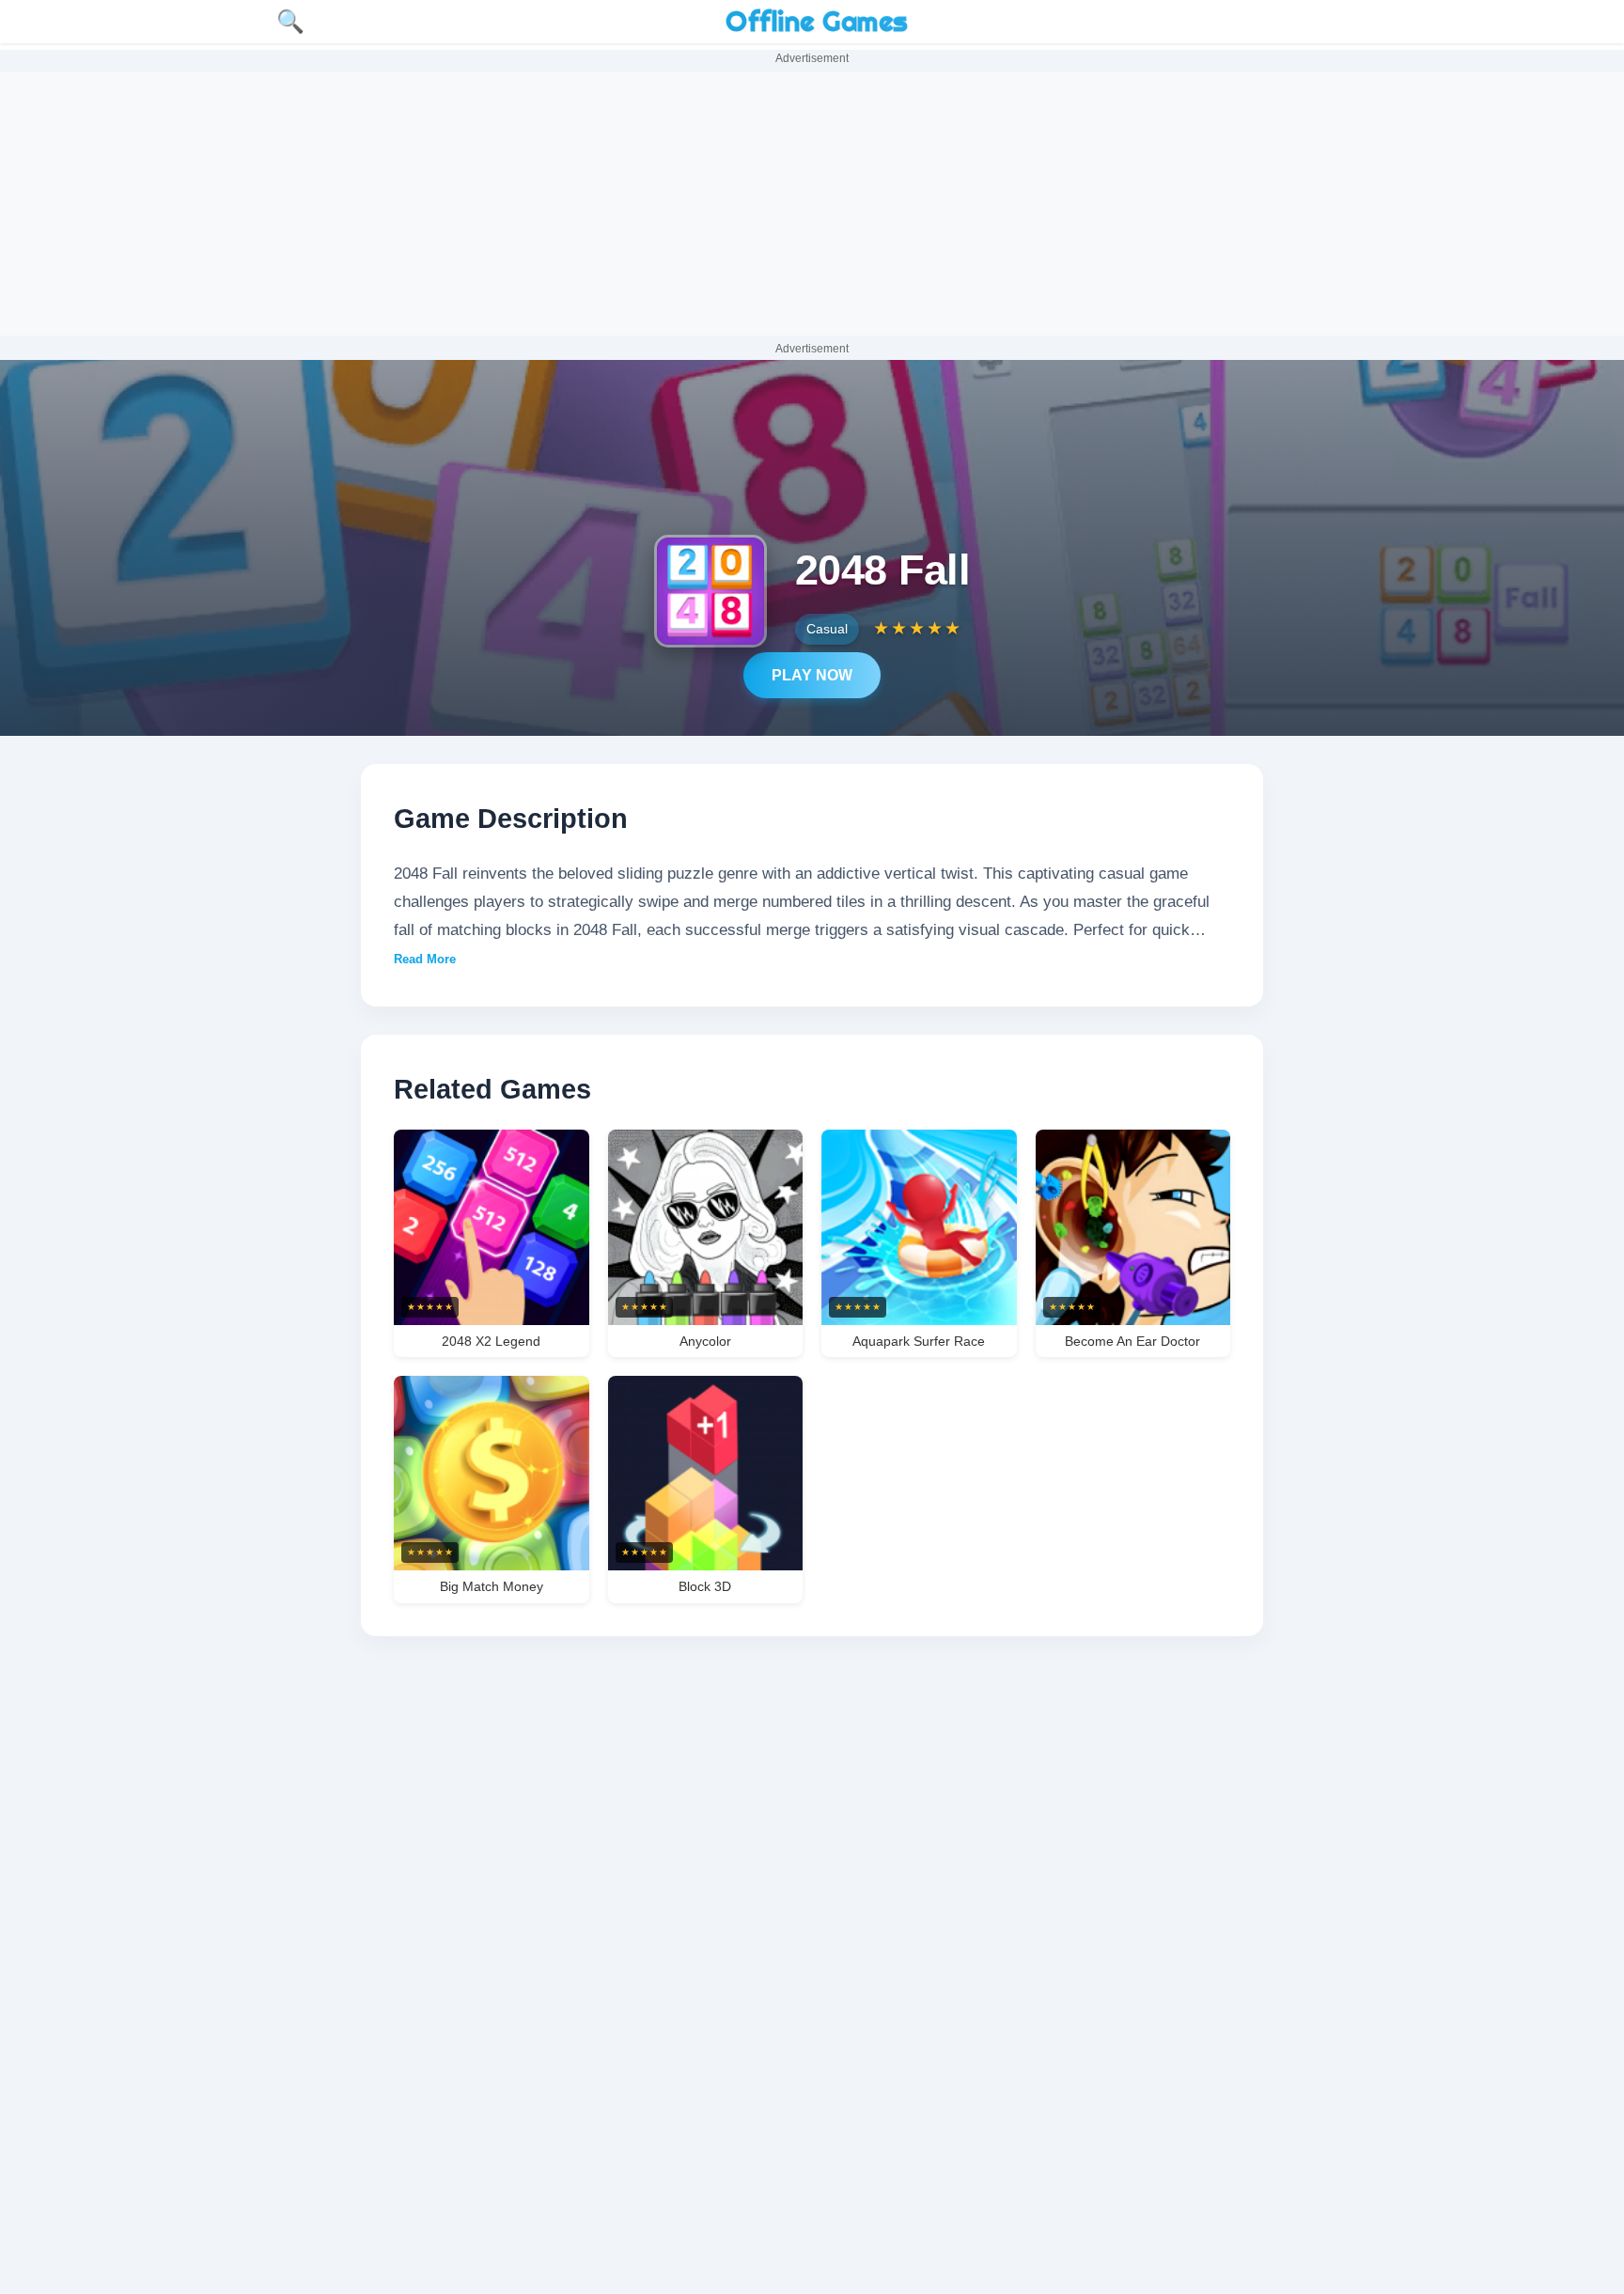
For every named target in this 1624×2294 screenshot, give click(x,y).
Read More (425, 959)
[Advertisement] (812, 204)
